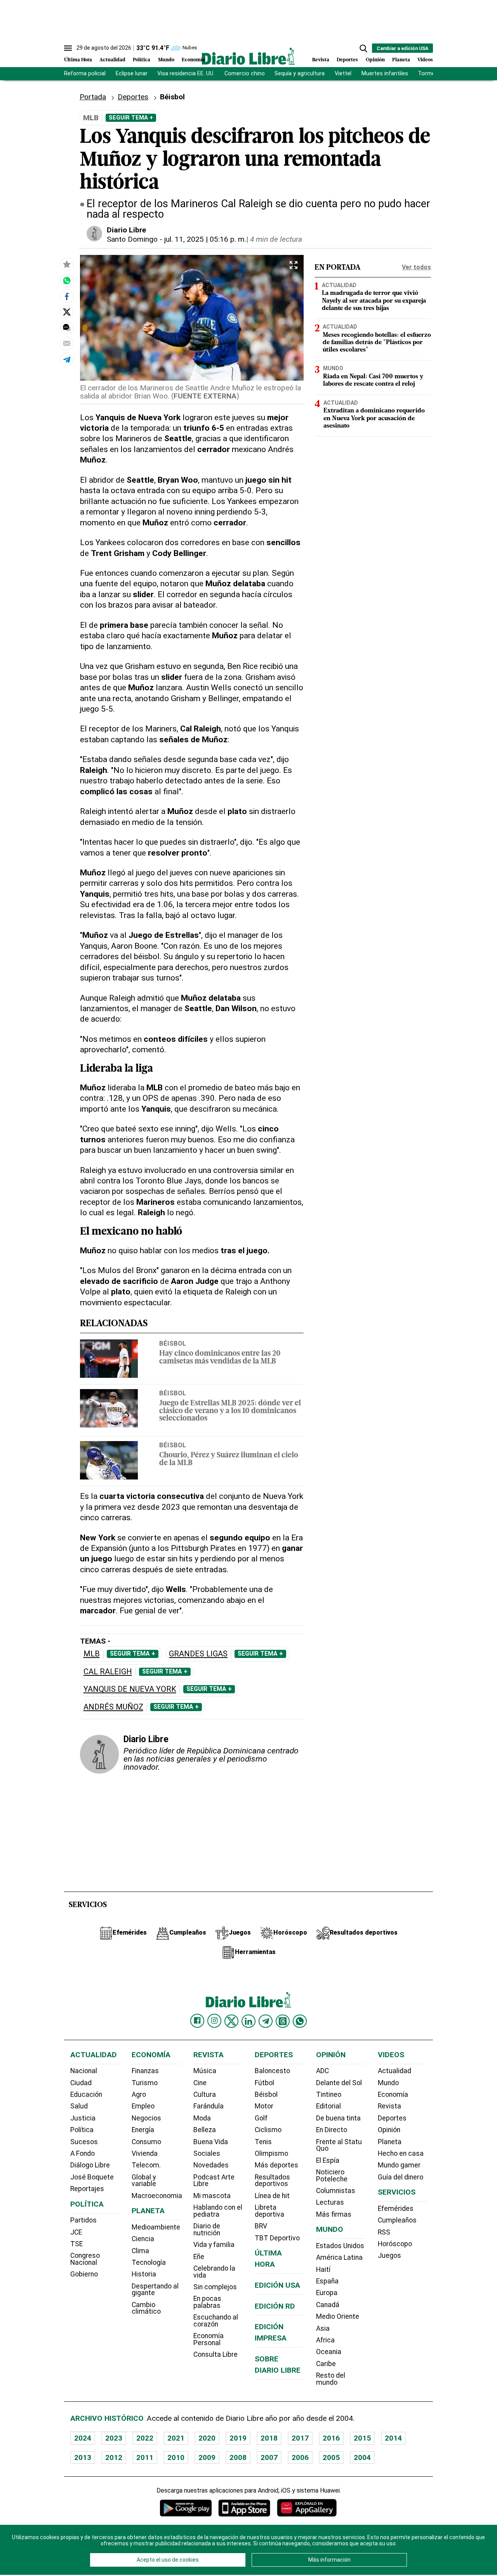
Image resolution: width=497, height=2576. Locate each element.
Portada (93, 97)
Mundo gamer (399, 2165)
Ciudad (81, 2083)
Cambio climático (146, 2308)
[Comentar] (67, 327)
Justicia (83, 2118)
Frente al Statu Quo (339, 2145)
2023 (114, 2438)
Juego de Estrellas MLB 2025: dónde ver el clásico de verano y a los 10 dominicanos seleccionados (230, 1411)
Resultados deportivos (272, 2181)
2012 (114, 2457)
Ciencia (143, 2239)
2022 (145, 2438)
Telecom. (146, 2165)
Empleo (143, 2106)
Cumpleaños (397, 2220)
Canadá (328, 2305)
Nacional (84, 2071)
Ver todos (416, 267)
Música (205, 2071)
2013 (83, 2457)
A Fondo (83, 2153)
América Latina (339, 2257)
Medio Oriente (338, 2316)
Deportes (347, 60)
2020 (207, 2438)
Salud (79, 2106)
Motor (264, 2106)
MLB (92, 1654)
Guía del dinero (401, 2177)
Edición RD (275, 2306)
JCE (76, 2232)
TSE (76, 2244)
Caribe (326, 2364)
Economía (193, 60)
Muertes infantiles (385, 74)
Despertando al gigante (155, 2290)
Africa (325, 2340)
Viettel (343, 74)
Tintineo (329, 2094)
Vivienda (145, 2153)
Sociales (207, 2153)
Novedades (211, 2165)
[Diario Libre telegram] (266, 2021)
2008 (238, 2457)
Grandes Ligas (198, 1654)
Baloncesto (272, 2071)
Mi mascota (212, 2196)
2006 (300, 2457)
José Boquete (92, 2177)
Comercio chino (245, 74)
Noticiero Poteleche (332, 2176)
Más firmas (334, 2214)
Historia (144, 2274)
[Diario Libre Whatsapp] (300, 2021)
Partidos (83, 2220)
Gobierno (84, 2274)
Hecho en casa (401, 2153)
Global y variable (144, 2181)
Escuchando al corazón (216, 2321)
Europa (327, 2293)
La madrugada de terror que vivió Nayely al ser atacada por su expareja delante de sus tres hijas (374, 301)
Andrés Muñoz (113, 1707)
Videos (425, 60)
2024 (83, 2438)
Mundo (166, 60)
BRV (261, 2226)
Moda (202, 2118)
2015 (362, 2438)
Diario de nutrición (207, 2230)
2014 (393, 2438)
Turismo (145, 2083)
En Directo (332, 2130)
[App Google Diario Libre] (186, 2508)
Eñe (199, 2257)
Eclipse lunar (132, 74)
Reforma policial (85, 74)
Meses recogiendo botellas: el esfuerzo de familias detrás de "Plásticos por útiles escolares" (377, 343)
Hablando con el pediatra (218, 2211)
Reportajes (87, 2189)
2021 (176, 2438)
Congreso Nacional (85, 2259)
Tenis (263, 2142)
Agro (139, 2094)
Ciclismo (268, 2130)
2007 (269, 2457)
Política (142, 60)
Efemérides (396, 2209)
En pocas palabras (207, 2302)
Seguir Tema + (131, 118)
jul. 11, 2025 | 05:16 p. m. (205, 239)
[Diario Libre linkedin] (248, 2021)
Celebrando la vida (214, 2272)
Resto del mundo (331, 2379)
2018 (269, 2438)
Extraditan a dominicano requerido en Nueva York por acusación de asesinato (374, 419)
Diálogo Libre (90, 2165)
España (327, 2281)
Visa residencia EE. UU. (186, 74)
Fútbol (264, 2083)
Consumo (146, 2142)
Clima (140, 2251)
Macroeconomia (157, 2196)
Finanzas (145, 2071)
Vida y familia (214, 2245)
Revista (321, 60)
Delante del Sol (339, 2083)
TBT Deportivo (277, 2238)
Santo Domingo (132, 239)
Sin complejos (215, 2287)
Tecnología (149, 2262)
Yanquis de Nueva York (130, 1689)
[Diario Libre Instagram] (214, 2021)
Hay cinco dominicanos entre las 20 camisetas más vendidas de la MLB (220, 1358)
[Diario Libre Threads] (283, 2021)
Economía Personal (209, 2339)
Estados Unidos (340, 2246)
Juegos (389, 2256)
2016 (331, 2438)
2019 (238, 2438)
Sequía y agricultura (300, 74)
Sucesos (84, 2142)
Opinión (375, 60)
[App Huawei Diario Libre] (307, 2508)
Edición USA (277, 2285)
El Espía (328, 2160)
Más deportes (276, 2165)
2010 (176, 2457)
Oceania (329, 2352)
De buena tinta (338, 2118)
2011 (145, 2457)
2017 (300, 2438)
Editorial (328, 2106)
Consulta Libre (215, 2354)
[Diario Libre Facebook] (197, 2021)
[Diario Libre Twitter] (231, 2021)
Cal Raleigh (108, 1672)
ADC (322, 2071)
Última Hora (78, 60)
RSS (384, 2232)
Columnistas (336, 2191)
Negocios (146, 2118)
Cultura (205, 2094)
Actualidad (112, 60)
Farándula (209, 2106)
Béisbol (173, 1343)
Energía (143, 2130)
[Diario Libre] (248, 56)
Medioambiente (156, 2227)
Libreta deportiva (269, 2211)
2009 (207, 2457)
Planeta (401, 60)
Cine (200, 2083)
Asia (323, 2328)
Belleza (205, 2130)
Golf (261, 2118)
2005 (331, 2457)
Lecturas (330, 2202)
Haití (323, 2269)
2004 (362, 2457)
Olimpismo (271, 2153)
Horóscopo (395, 2244)
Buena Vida (211, 2142)
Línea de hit (272, 2196)
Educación (86, 2094)
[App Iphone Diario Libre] (244, 2508)
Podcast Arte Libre (214, 2181)
